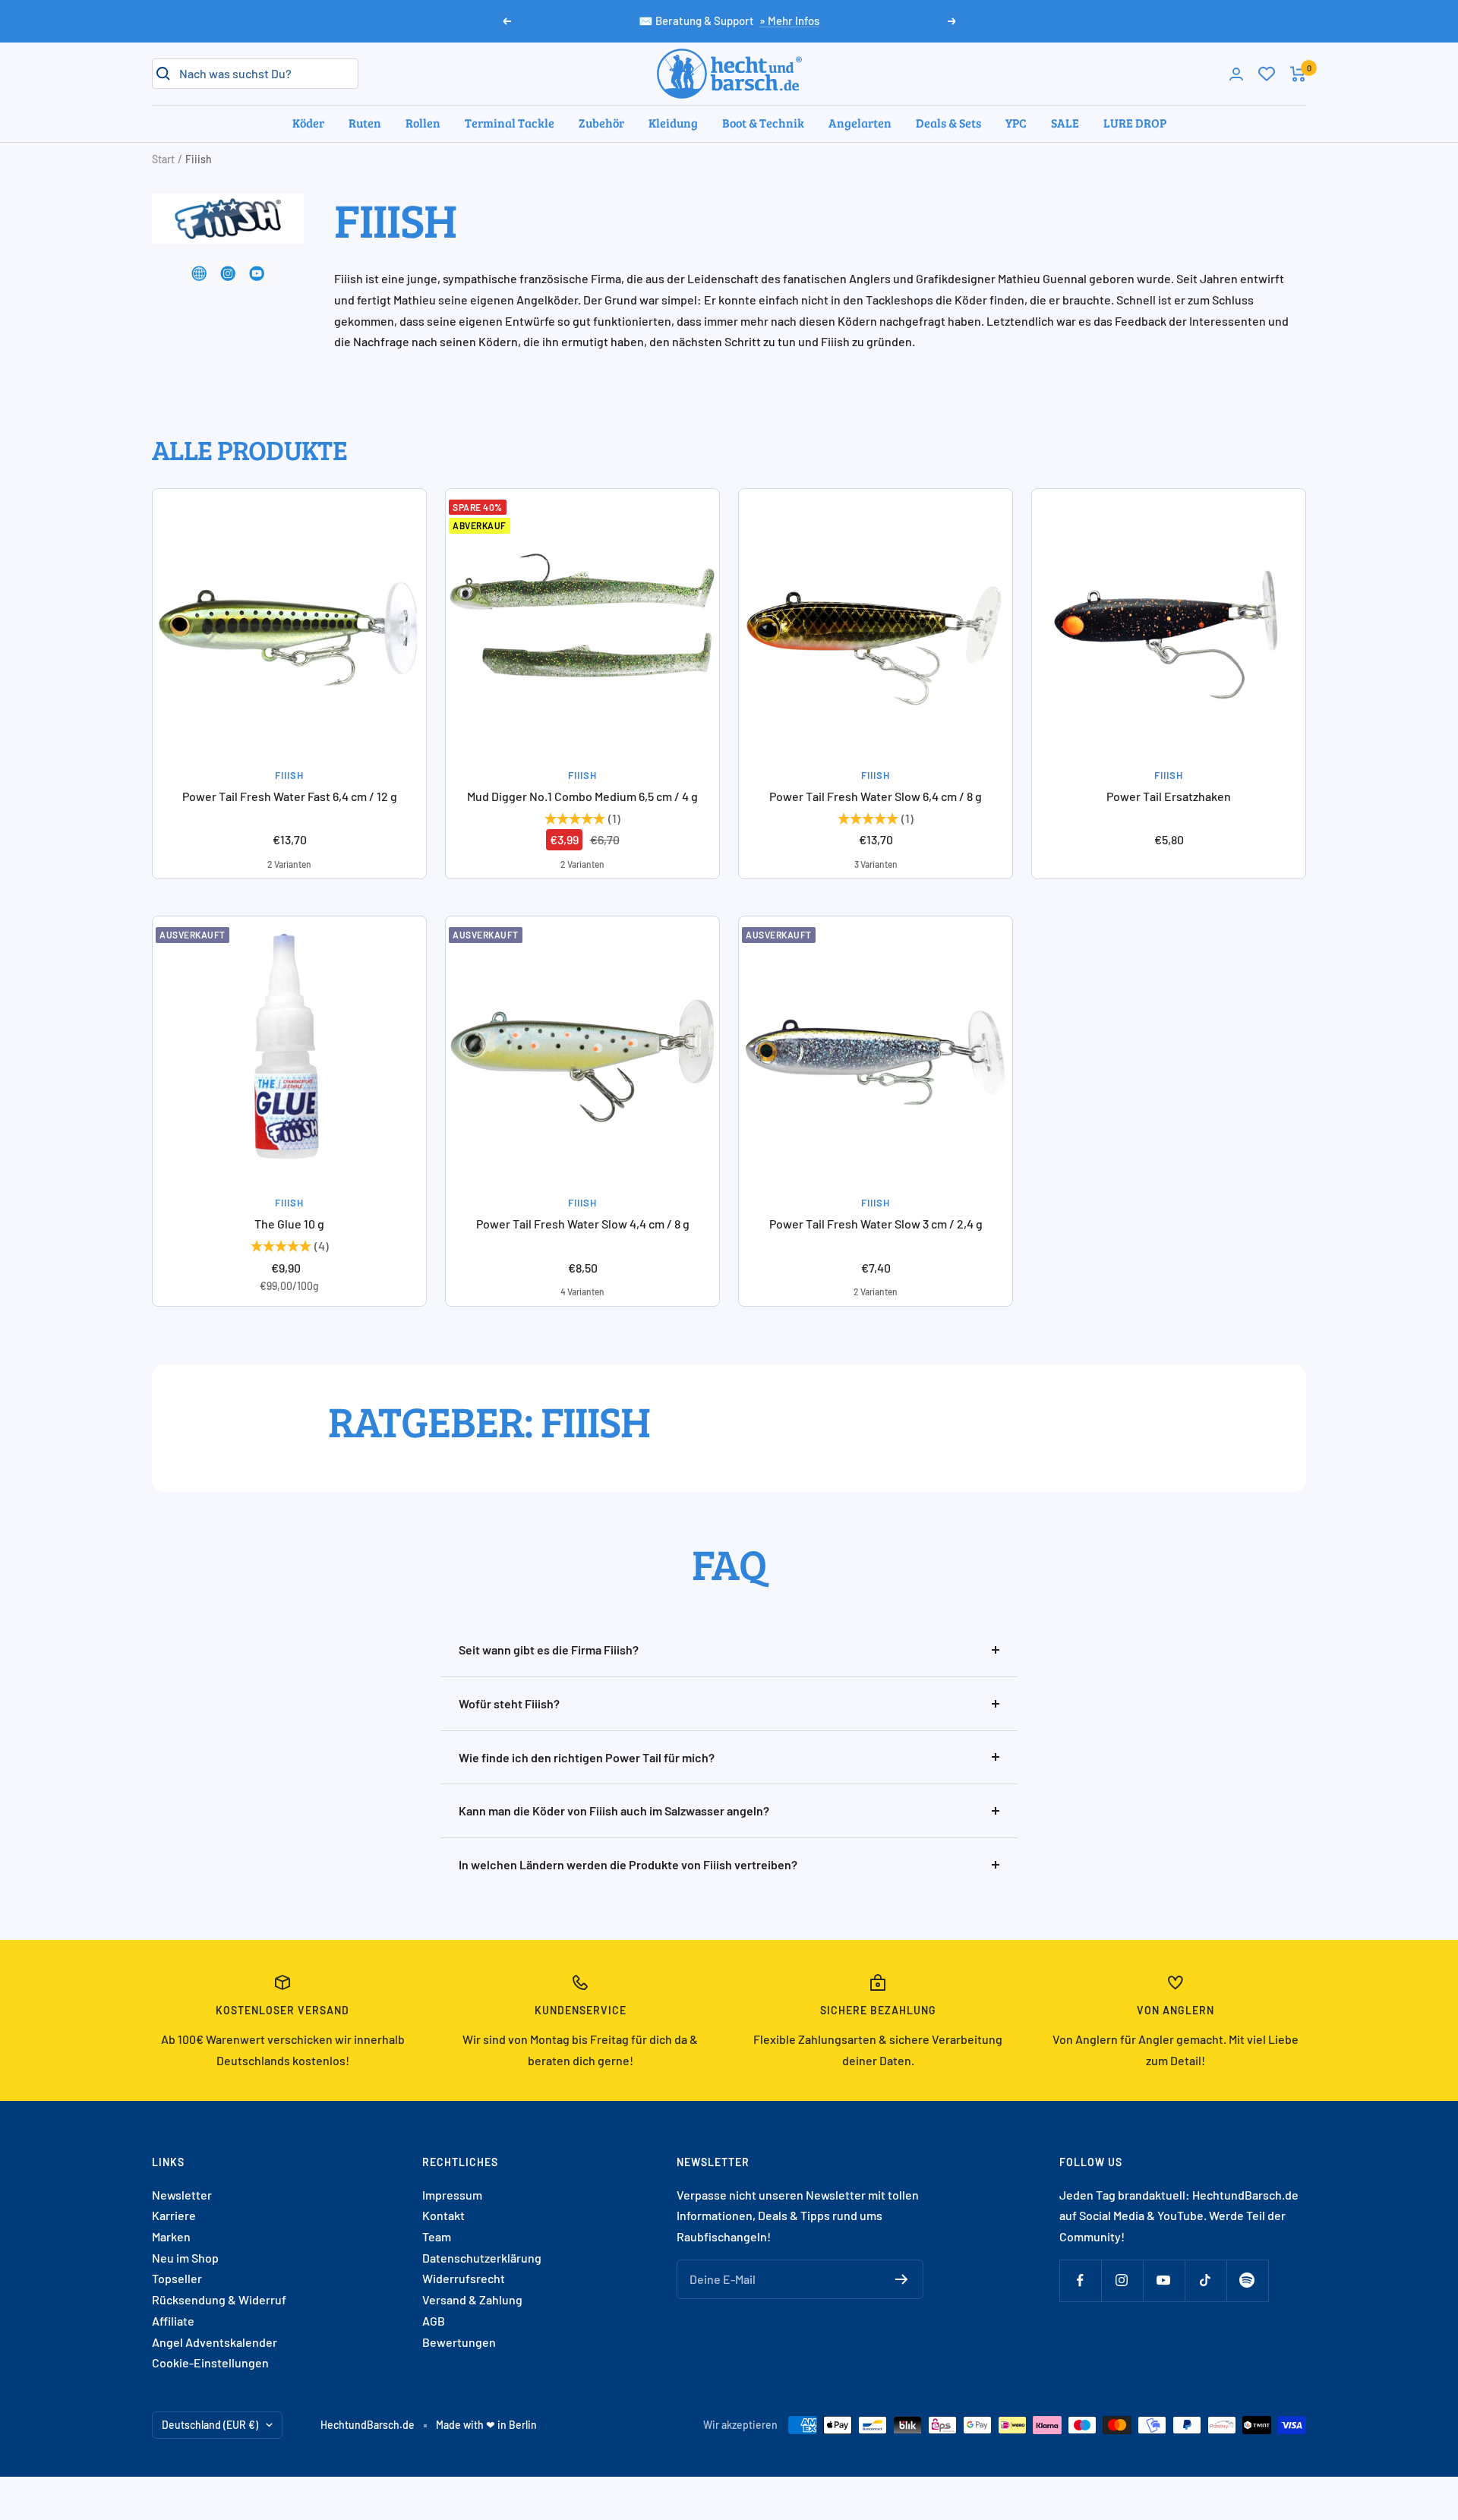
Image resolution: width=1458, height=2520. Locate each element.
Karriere (174, 2215)
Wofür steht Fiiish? (509, 1703)
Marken (171, 2236)
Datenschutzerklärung (482, 2258)
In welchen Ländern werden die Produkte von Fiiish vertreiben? (628, 1864)
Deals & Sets (948, 123)
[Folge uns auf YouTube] (1164, 2280)
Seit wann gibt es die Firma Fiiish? (549, 1650)
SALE (1065, 123)
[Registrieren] (902, 2279)
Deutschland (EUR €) (210, 2425)
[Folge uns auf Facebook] (1080, 2280)
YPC (1016, 123)
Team (437, 2236)
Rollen (423, 123)
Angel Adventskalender (215, 2342)
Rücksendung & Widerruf (219, 2299)
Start (163, 159)
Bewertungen (459, 2342)
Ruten (365, 123)
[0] (1267, 74)
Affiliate (173, 2321)
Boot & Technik (763, 123)
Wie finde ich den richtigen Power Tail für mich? (587, 1757)
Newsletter (182, 2195)
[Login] (1236, 74)
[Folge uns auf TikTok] (1206, 2280)
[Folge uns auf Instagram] (1122, 2280)
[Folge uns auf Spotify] (1247, 2280)
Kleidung (673, 123)
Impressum (452, 2195)
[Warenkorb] (1298, 74)
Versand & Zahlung (472, 2299)
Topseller (177, 2278)
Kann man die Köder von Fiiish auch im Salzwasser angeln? (614, 1810)
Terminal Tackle (510, 123)
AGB (434, 2321)
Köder (308, 123)
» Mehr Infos (789, 21)
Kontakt (443, 2215)
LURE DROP (1135, 123)
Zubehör (601, 123)
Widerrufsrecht (464, 2278)
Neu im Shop (185, 2258)
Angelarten (860, 123)
